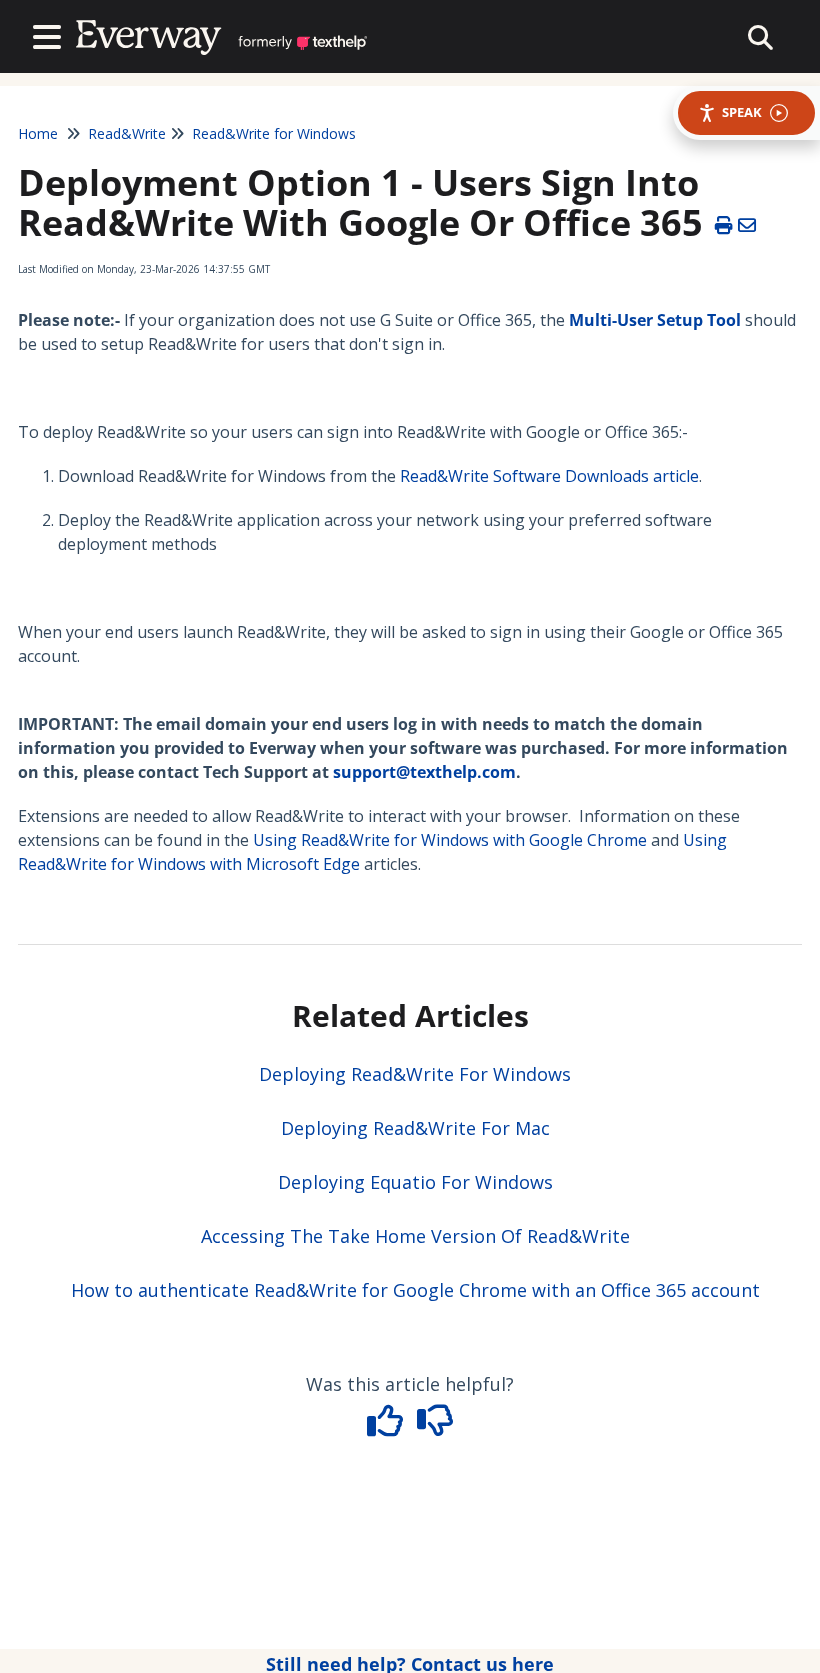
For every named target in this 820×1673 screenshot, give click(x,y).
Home (38, 133)
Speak (742, 112)
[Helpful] (388, 1427)
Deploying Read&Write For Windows (415, 1074)
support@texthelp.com (424, 772)
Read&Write (127, 133)
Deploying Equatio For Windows (415, 1182)
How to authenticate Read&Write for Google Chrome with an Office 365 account (415, 1290)
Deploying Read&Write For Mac (415, 1128)
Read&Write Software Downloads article (549, 476)
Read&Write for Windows (274, 133)
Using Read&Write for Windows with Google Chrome (450, 840)
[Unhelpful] (435, 1427)
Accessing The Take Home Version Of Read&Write (415, 1236)
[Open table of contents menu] (51, 34)
